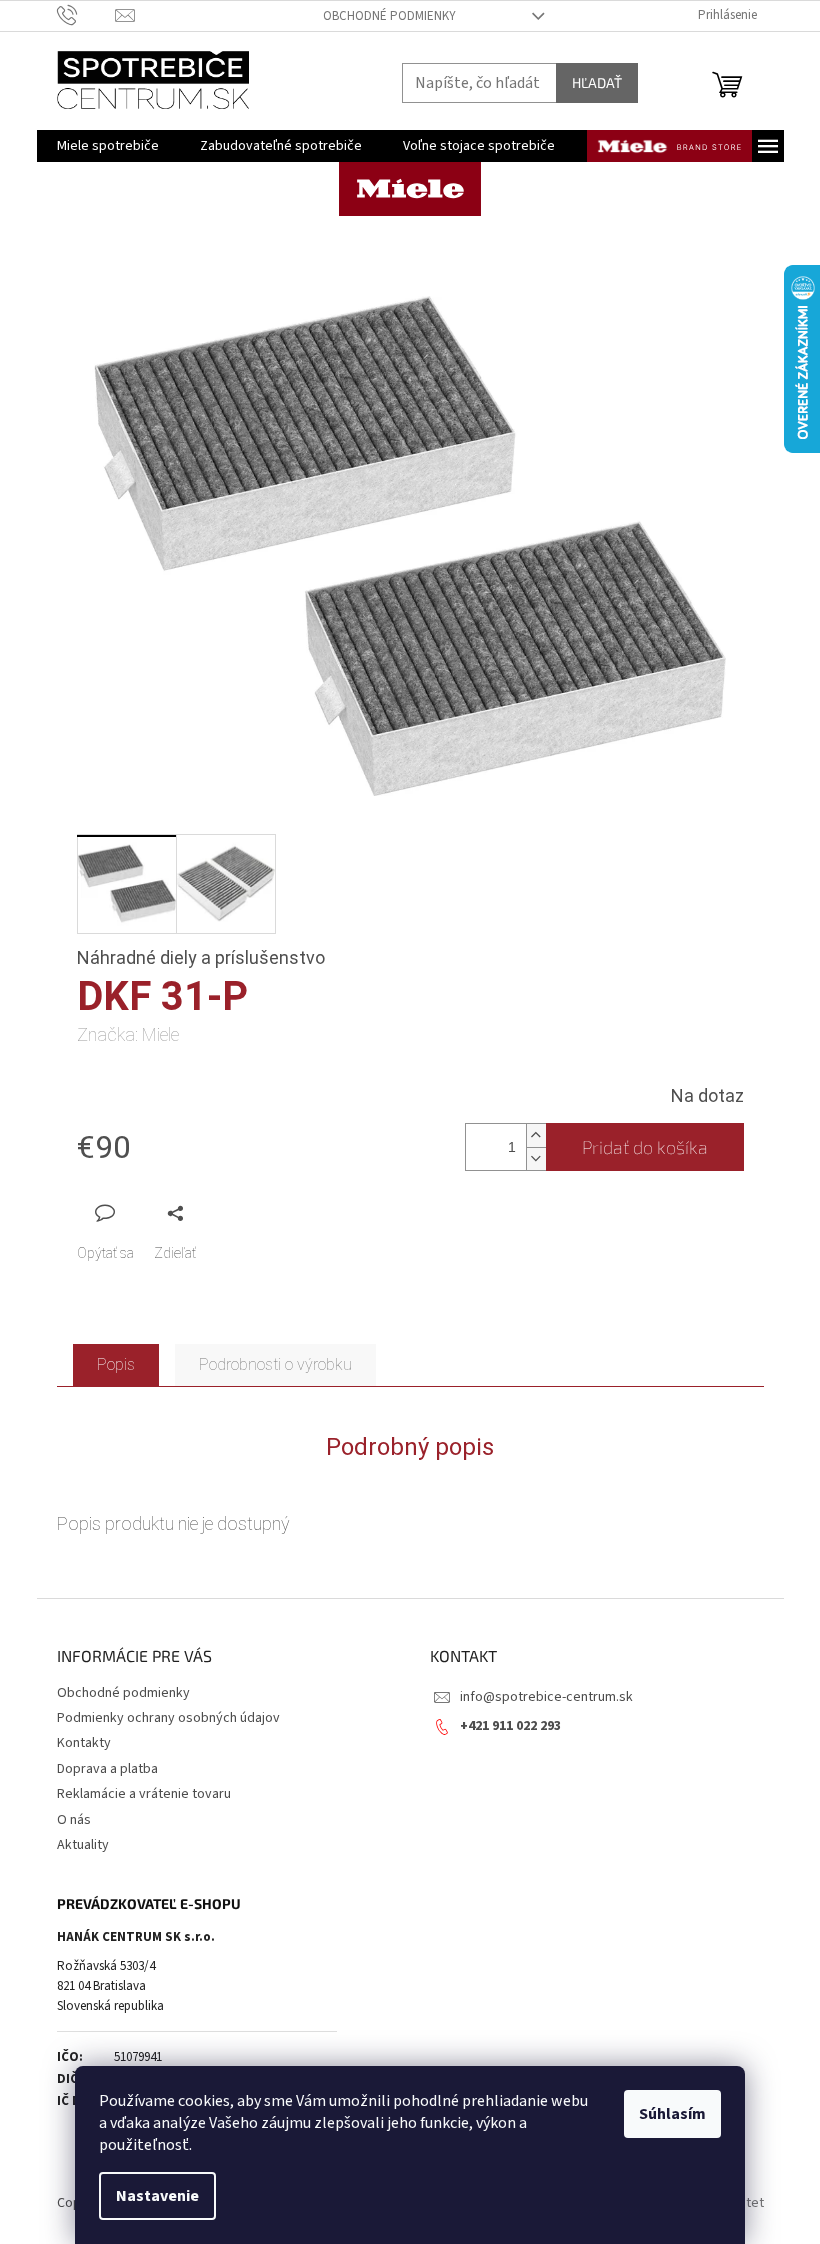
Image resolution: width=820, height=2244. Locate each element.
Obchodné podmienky (389, 16)
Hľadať (597, 82)
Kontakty (84, 1743)
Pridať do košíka (645, 1147)
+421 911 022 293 (510, 1726)
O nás (74, 1820)
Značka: (128, 1034)
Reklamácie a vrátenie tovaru (144, 1794)
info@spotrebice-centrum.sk (546, 1697)
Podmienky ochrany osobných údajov (168, 1718)
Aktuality (83, 1845)
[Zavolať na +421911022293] (86, 15)
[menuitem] (108, 146)
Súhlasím (672, 2114)
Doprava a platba (107, 1769)
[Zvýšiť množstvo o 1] (536, 1135)
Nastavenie (157, 2196)
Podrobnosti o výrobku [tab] (275, 1364)
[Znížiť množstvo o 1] (536, 1158)
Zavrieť (211, 1212)
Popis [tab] (116, 1364)
